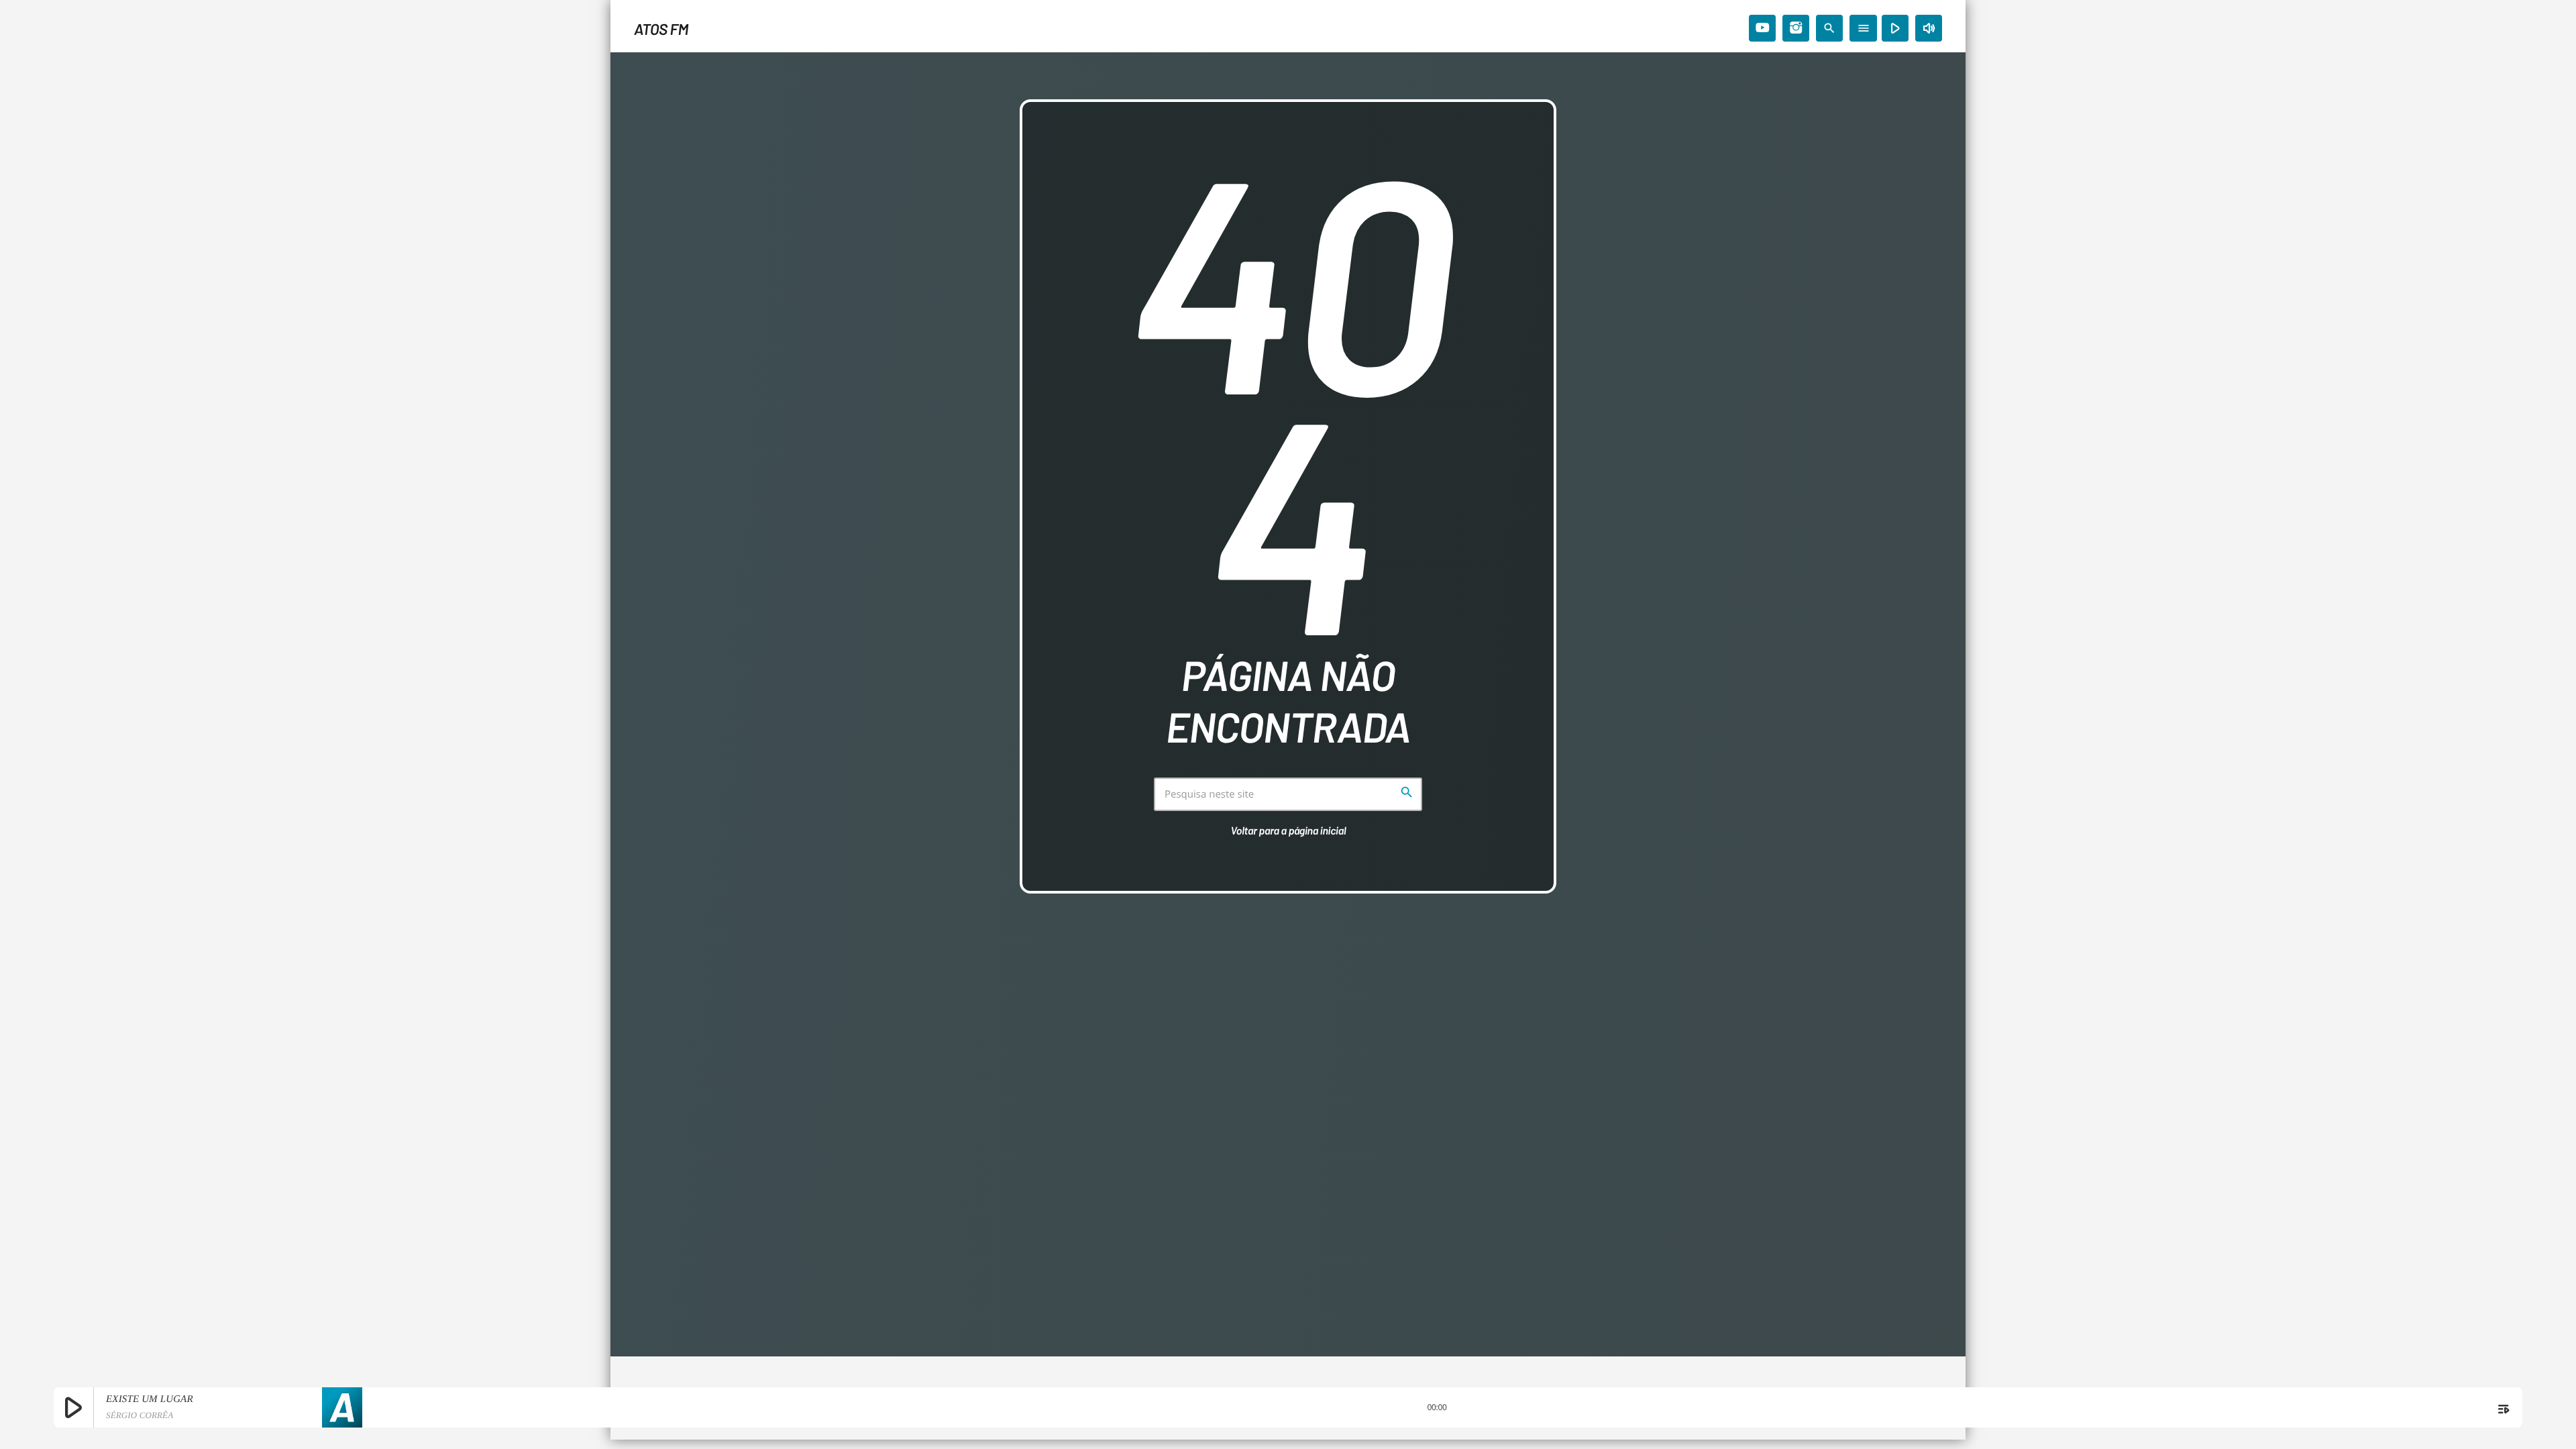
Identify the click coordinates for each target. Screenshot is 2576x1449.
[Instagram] (1796, 28)
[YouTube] (1762, 28)
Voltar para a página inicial (1289, 831)
